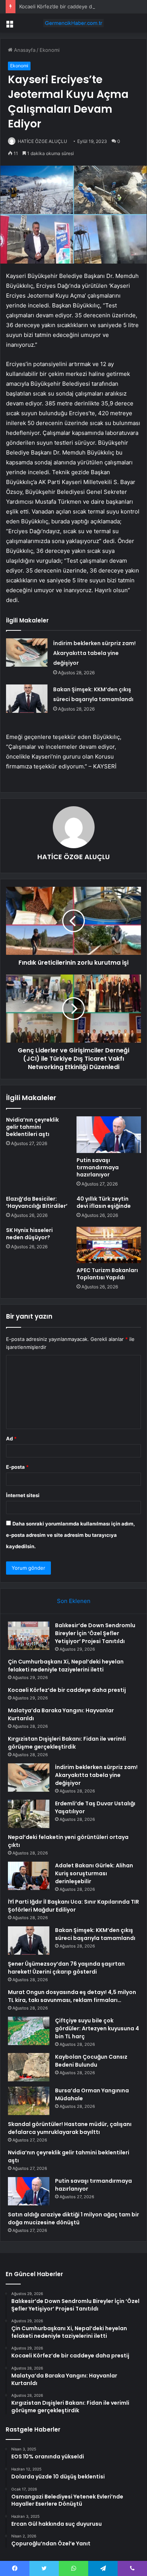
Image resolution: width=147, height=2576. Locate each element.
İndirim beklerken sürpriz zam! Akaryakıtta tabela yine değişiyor (94, 653)
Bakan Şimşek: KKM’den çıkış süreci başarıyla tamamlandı (95, 1934)
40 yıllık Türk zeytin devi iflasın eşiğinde (104, 1202)
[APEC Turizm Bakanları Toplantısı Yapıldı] (109, 1245)
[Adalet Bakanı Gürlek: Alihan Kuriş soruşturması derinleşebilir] (29, 1876)
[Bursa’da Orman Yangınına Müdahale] (29, 2101)
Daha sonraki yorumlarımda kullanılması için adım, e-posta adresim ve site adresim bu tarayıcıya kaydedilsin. (70, 1535)
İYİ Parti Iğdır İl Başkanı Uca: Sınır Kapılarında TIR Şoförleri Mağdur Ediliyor (73, 1906)
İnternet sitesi (23, 1495)
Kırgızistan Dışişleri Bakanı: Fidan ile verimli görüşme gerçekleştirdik (67, 1743)
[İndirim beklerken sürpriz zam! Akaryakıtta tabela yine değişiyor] (27, 653)
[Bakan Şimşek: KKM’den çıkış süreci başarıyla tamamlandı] (27, 699)
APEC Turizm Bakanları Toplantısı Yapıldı (107, 1274)
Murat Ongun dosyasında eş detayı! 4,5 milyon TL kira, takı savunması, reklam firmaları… (72, 1996)
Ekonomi (50, 50)
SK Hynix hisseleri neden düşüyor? (29, 1234)
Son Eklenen (74, 1601)
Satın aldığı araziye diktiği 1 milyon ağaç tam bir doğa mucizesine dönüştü (73, 2218)
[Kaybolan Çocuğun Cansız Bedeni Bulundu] (29, 2067)
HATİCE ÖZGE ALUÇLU (42, 141)
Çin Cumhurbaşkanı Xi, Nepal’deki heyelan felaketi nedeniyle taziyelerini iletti (66, 1666)
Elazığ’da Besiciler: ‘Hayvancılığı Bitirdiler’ (37, 1202)
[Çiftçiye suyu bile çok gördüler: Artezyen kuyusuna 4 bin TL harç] (29, 2031)
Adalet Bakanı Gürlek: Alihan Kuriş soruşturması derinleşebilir (94, 1873)
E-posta (17, 1467)
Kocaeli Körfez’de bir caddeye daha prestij (68, 6)
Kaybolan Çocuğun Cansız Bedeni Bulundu (91, 2061)
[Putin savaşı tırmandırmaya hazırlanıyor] (109, 1134)
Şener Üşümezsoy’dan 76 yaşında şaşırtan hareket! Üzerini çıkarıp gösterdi (66, 1968)
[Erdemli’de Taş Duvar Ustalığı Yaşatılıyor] (29, 1814)
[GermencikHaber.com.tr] (73, 23)
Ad (11, 1439)
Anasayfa (24, 50)
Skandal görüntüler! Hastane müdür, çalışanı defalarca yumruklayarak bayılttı (70, 2128)
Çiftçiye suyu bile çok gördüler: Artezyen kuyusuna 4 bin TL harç (97, 2028)
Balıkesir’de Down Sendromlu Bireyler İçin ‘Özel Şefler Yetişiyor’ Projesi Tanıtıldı (95, 1633)
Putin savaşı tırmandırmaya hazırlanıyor (98, 1167)
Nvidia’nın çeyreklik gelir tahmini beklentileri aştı (32, 1127)
